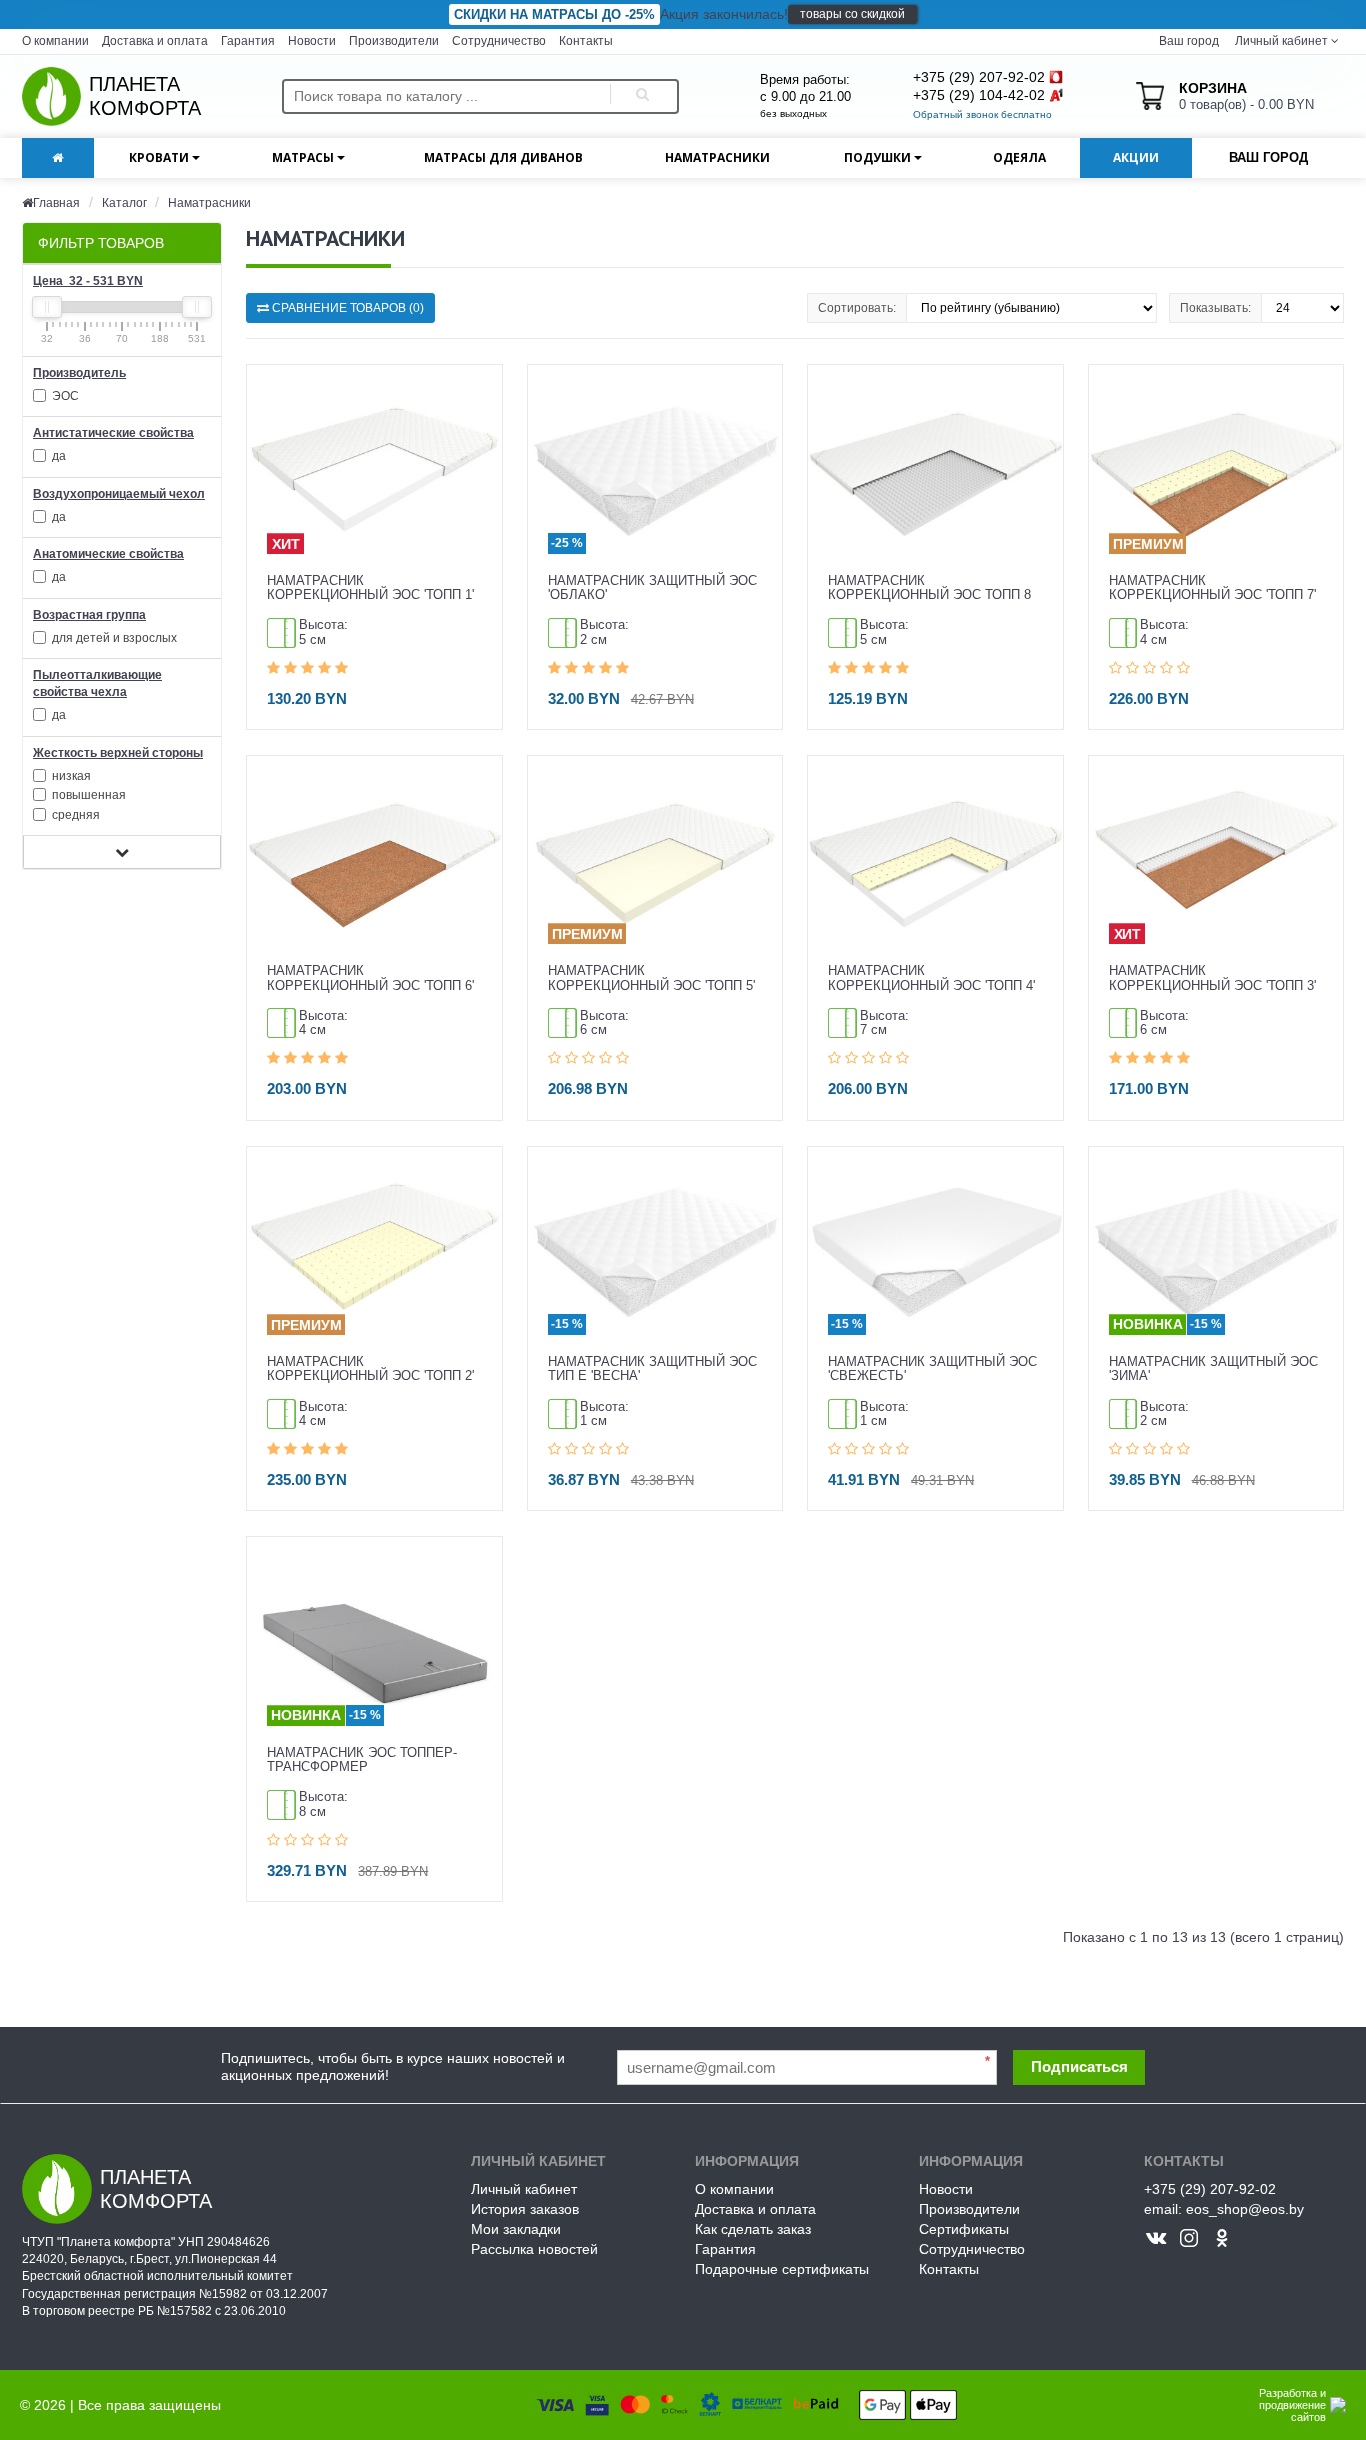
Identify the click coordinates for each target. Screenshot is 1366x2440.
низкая (70, 776)
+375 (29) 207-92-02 (979, 77)
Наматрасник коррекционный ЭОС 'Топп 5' (651, 978)
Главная (56, 203)
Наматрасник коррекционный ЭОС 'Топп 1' (370, 588)
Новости (312, 41)
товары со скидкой (852, 14)
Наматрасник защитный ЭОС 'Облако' (652, 588)
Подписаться (1079, 2066)
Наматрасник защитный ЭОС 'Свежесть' (932, 1369)
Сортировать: (857, 308)
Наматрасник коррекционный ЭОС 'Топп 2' (370, 1369)
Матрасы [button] (304, 157)
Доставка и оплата (155, 41)
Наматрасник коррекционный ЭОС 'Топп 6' (370, 978)
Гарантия (248, 41)
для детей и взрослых (113, 638)
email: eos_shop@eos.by (1224, 2209)
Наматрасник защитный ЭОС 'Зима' (1213, 1369)
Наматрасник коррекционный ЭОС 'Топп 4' (931, 978)
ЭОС (64, 396)
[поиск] (639, 96)
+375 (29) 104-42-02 (979, 95)
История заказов (525, 2209)
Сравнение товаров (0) (346, 308)
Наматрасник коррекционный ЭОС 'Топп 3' (1212, 978)
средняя (74, 815)
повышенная (87, 795)
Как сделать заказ (753, 2229)
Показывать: (1215, 308)
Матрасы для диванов (503, 157)
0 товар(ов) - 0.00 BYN (1246, 96)
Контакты (586, 41)
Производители (394, 41)
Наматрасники (717, 157)
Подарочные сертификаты (782, 2269)
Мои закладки (516, 2229)
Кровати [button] (160, 157)
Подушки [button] (879, 157)
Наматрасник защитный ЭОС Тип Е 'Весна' (652, 1369)
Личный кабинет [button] (1280, 41)
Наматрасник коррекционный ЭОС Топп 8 (929, 588)
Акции (1136, 157)
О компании (55, 41)
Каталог (126, 203)
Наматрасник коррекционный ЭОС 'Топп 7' (1212, 588)
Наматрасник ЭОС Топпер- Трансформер (362, 1760)
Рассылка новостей (534, 2249)
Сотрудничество (499, 41)
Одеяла (1019, 157)
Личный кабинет (524, 2189)
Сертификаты (964, 2229)
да (57, 456)
